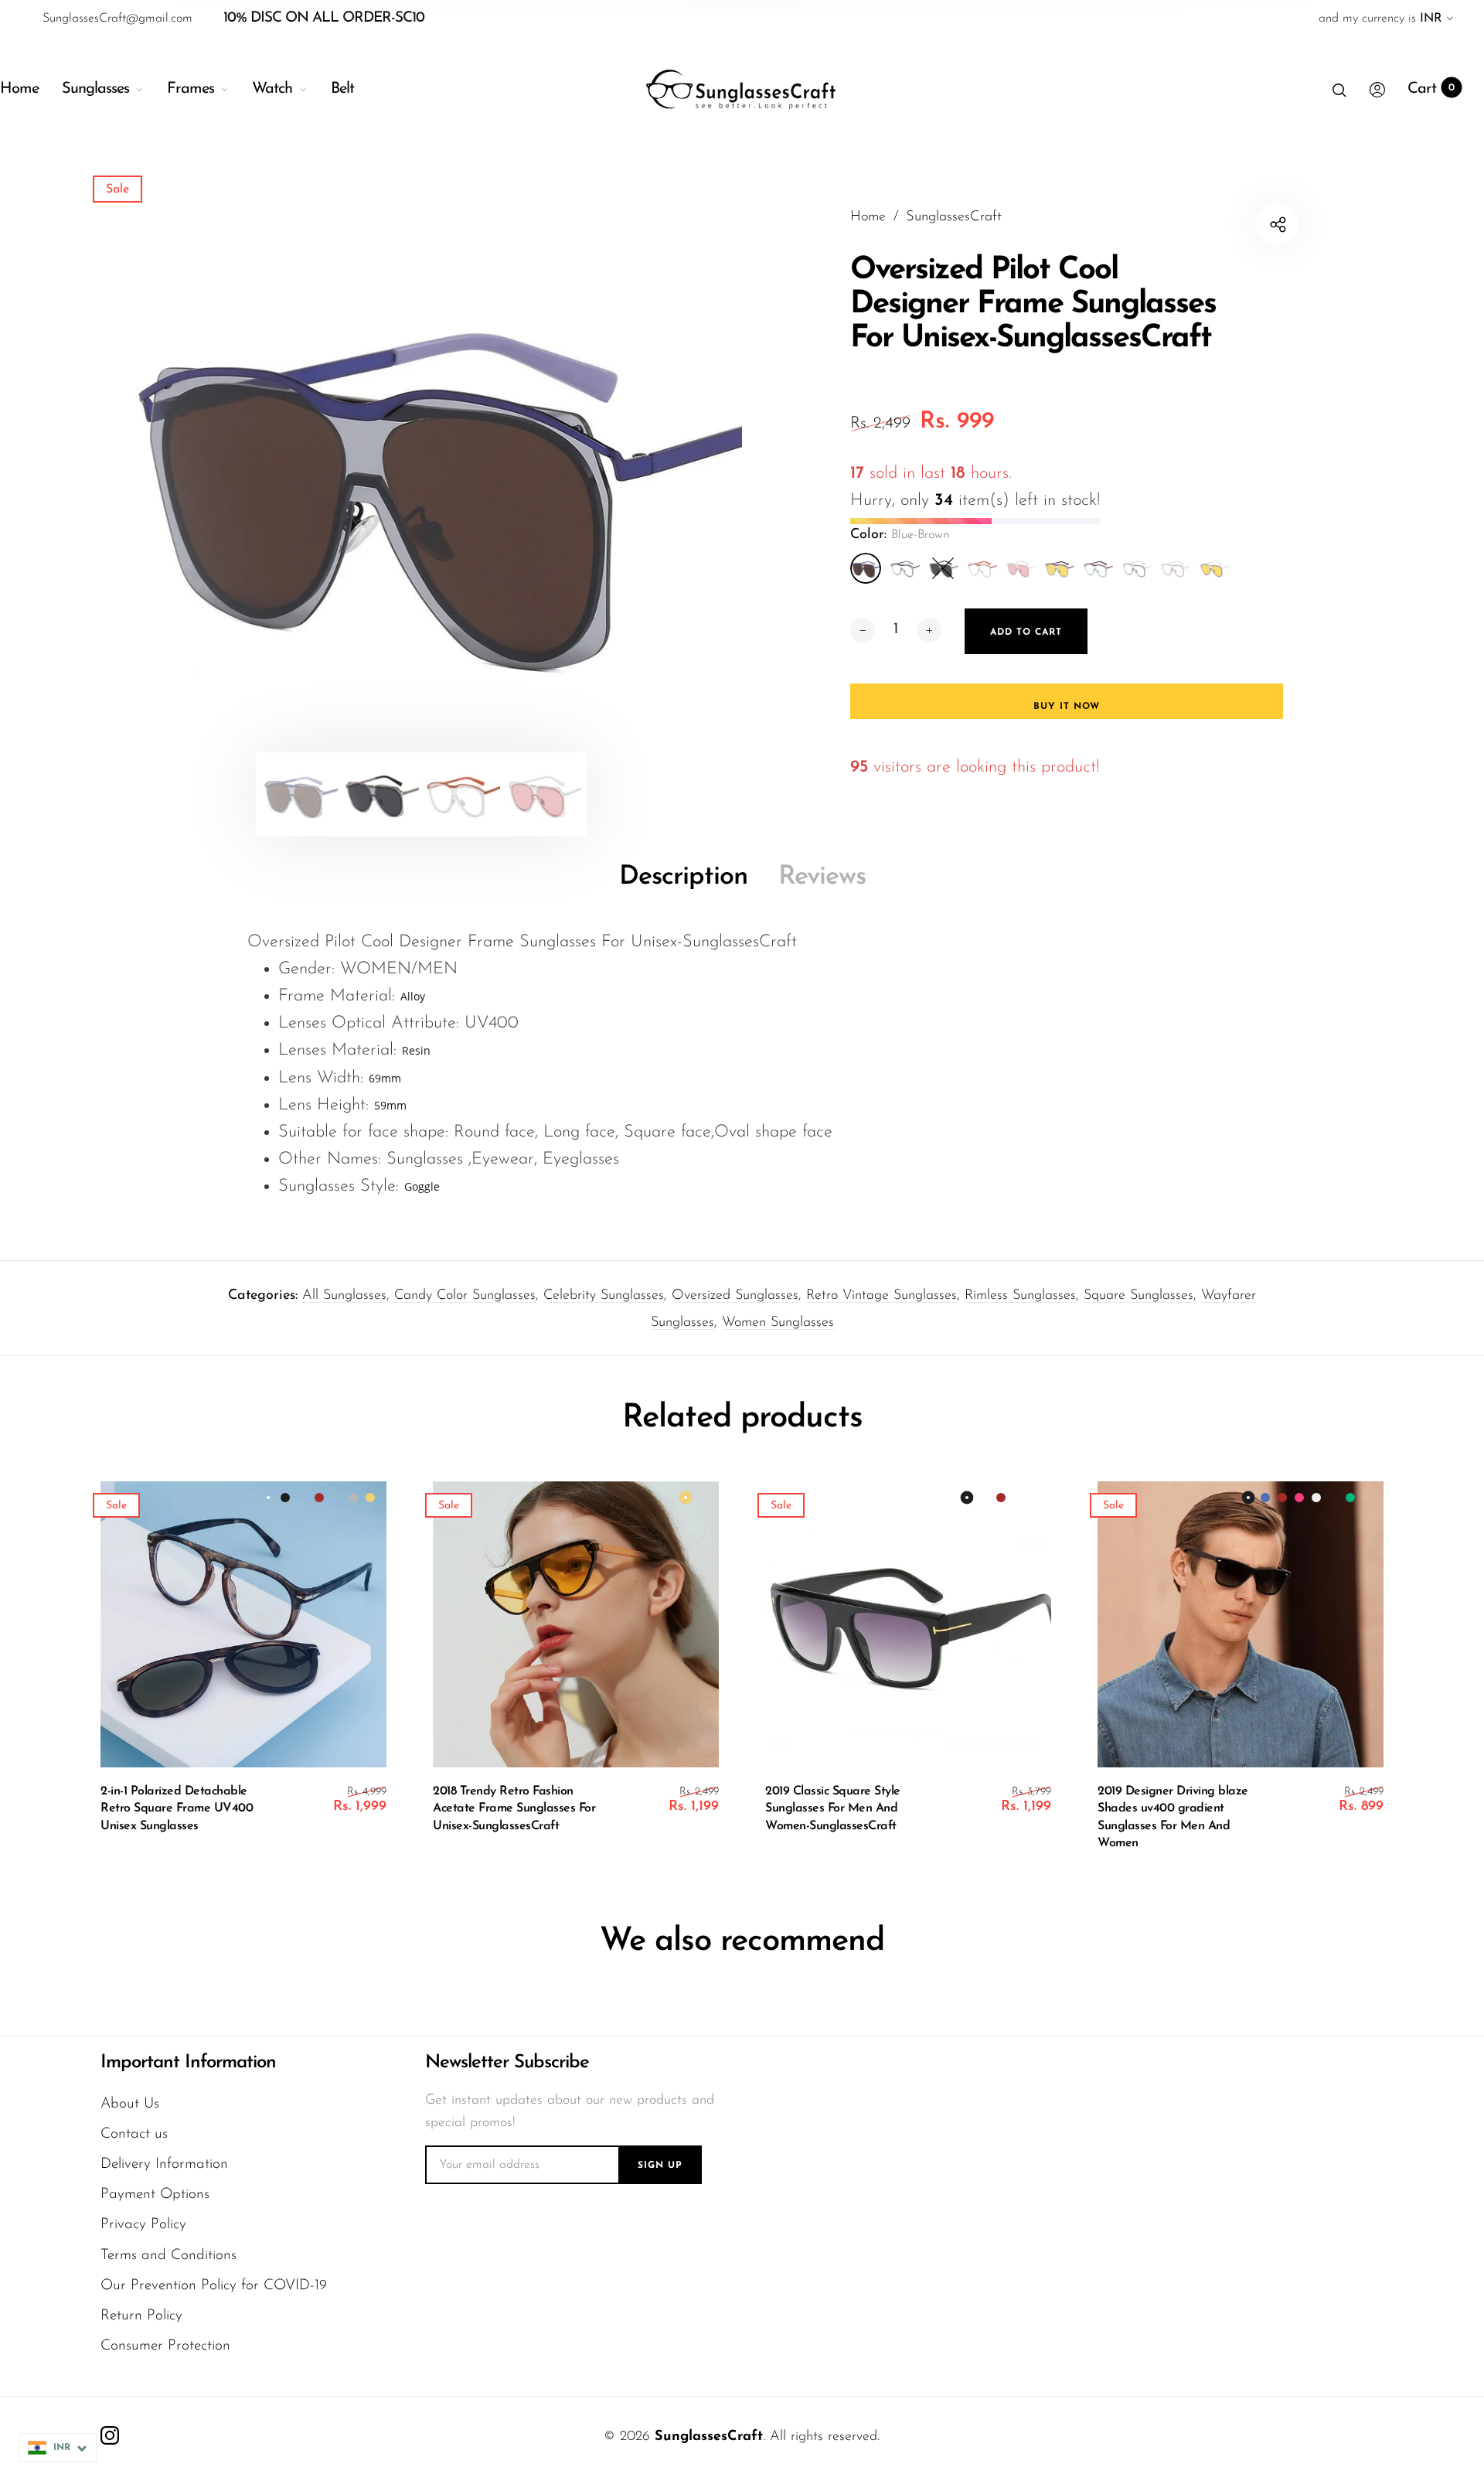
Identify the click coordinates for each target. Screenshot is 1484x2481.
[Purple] (1098, 568)
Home (19, 89)
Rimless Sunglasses (1020, 1296)
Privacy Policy (143, 2225)
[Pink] (1020, 568)
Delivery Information (164, 2164)
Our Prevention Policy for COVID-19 (214, 2286)
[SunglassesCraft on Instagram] (110, 2435)
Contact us (134, 2134)
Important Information (188, 2063)
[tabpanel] (421, 477)
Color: (900, 535)
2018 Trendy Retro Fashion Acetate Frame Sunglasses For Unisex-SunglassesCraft (514, 1809)
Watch (272, 89)
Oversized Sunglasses (735, 1296)
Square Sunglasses (1139, 1296)
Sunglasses (95, 89)
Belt (342, 89)
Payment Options (155, 2195)
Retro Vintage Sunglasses (882, 1296)
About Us (130, 2104)
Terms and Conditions (168, 2256)
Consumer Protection (165, 2346)
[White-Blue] (1136, 568)
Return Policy (141, 2316)
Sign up (660, 2166)
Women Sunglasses (778, 1323)
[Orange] (982, 568)
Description (683, 877)
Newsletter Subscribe (507, 2063)
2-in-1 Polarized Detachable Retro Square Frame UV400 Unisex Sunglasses (177, 1809)
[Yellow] (1213, 568)
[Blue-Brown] (866, 568)
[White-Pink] (1175, 568)
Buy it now (1067, 707)
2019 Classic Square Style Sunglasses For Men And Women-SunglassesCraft (833, 1809)
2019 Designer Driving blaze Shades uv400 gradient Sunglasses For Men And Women (1173, 1817)
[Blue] (904, 568)
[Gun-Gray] (943, 568)
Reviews (822, 877)
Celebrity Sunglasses (604, 1296)
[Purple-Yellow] (1059, 568)
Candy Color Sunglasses (465, 1296)
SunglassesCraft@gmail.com (117, 19)
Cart (1431, 89)
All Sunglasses (344, 1296)
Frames (191, 89)
